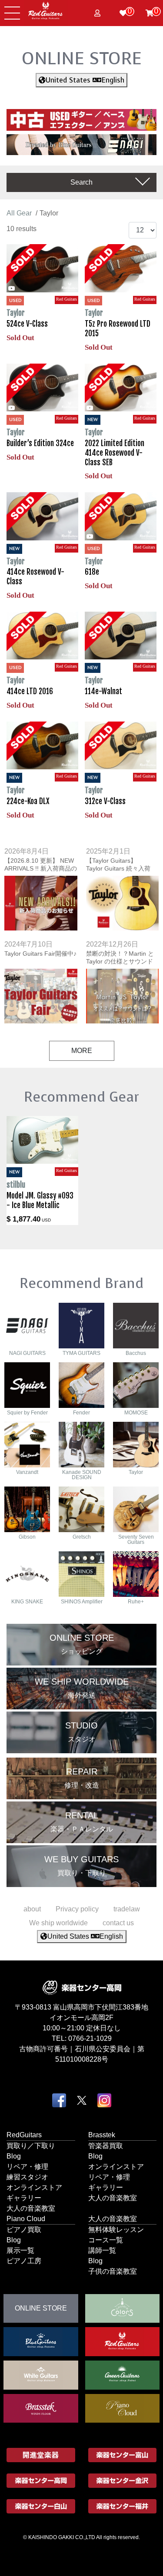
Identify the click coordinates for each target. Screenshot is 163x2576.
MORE (82, 1051)
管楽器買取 (106, 2146)
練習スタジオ (27, 2177)
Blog (14, 2156)
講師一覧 (102, 2250)
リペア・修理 (27, 2167)
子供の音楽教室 (113, 2271)
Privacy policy (77, 1909)
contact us (118, 1923)
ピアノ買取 (24, 2230)
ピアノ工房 (24, 2261)
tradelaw (127, 1909)
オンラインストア (34, 2187)
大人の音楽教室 (31, 2208)
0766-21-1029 (90, 2038)
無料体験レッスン (116, 2230)
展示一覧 (20, 2250)
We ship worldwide (58, 1923)
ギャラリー (24, 2198)
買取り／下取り (31, 2146)
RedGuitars (24, 2135)
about (32, 1909)
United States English (85, 80)
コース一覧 (106, 2240)
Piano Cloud (26, 2219)
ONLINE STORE (82, 58)
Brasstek (102, 2135)
